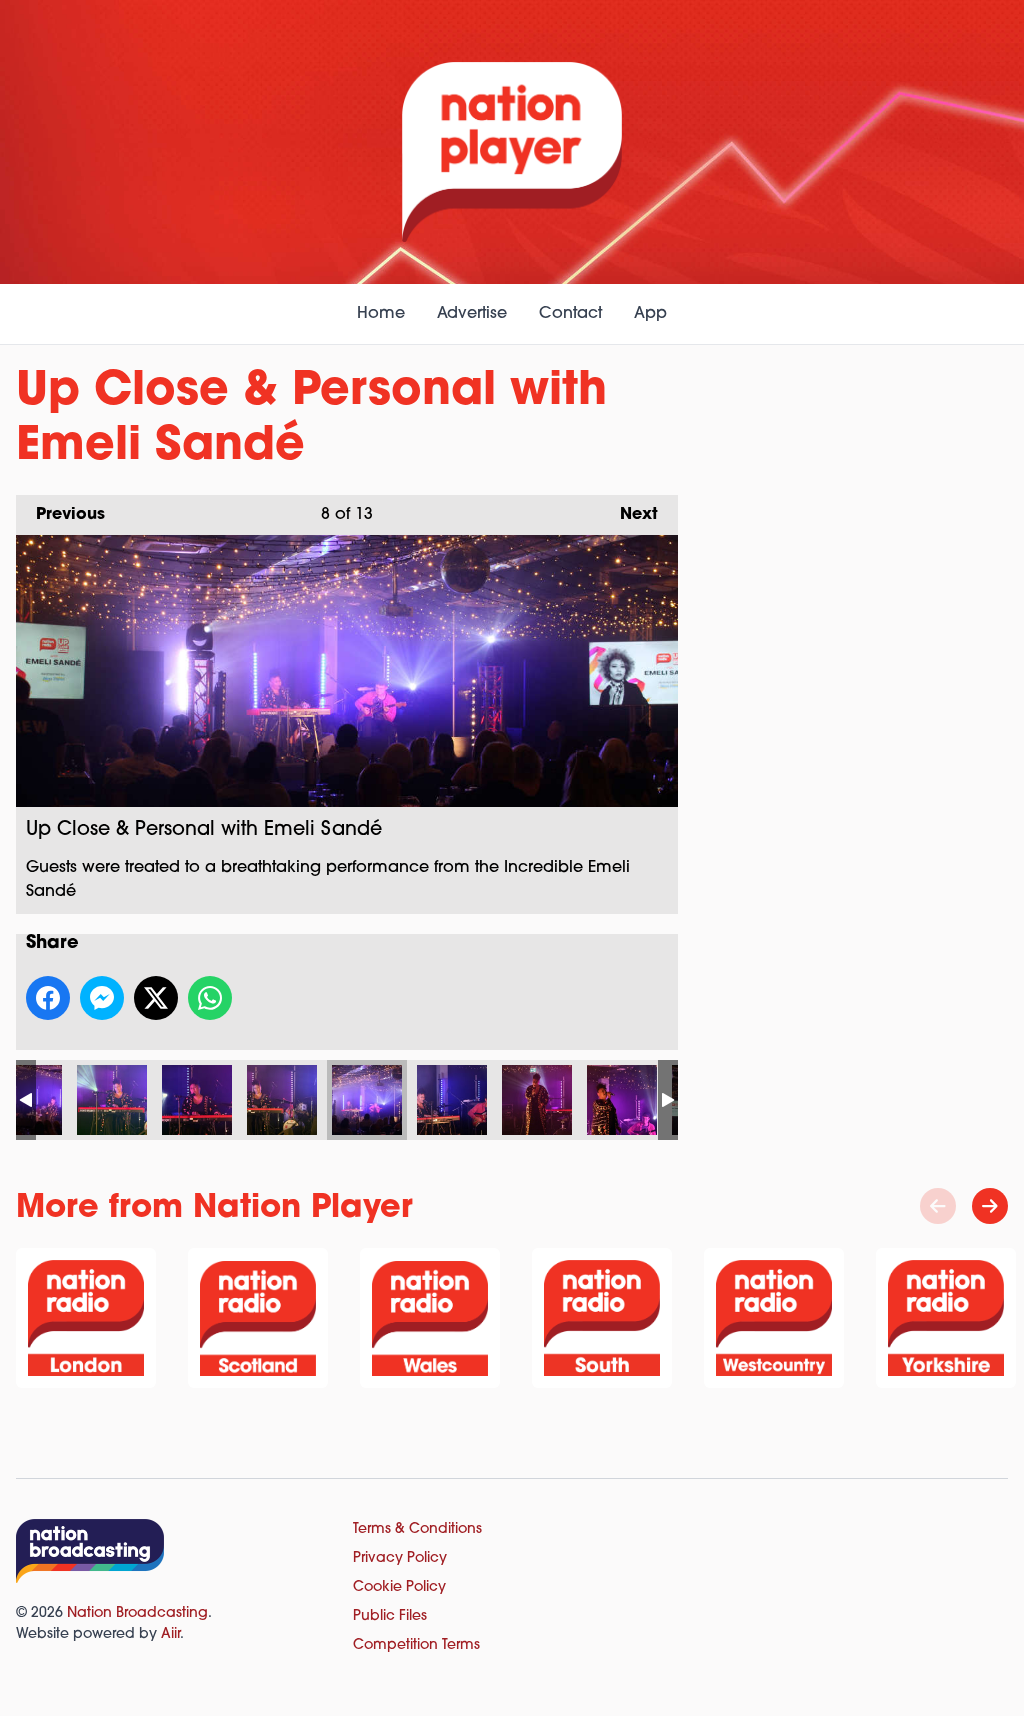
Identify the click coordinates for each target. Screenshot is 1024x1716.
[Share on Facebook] (48, 998)
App (650, 314)
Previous (60, 515)
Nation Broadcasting (137, 1613)
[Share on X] (156, 998)
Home (381, 314)
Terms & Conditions (417, 1529)
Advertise (472, 314)
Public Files (390, 1616)
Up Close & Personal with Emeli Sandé (112, 1100)
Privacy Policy (400, 1558)
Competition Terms (416, 1645)
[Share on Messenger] (102, 998)
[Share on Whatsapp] (210, 998)
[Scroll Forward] (990, 1206)
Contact (570, 314)
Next (629, 515)
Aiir (170, 1634)
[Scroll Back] (938, 1206)
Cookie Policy (399, 1587)
